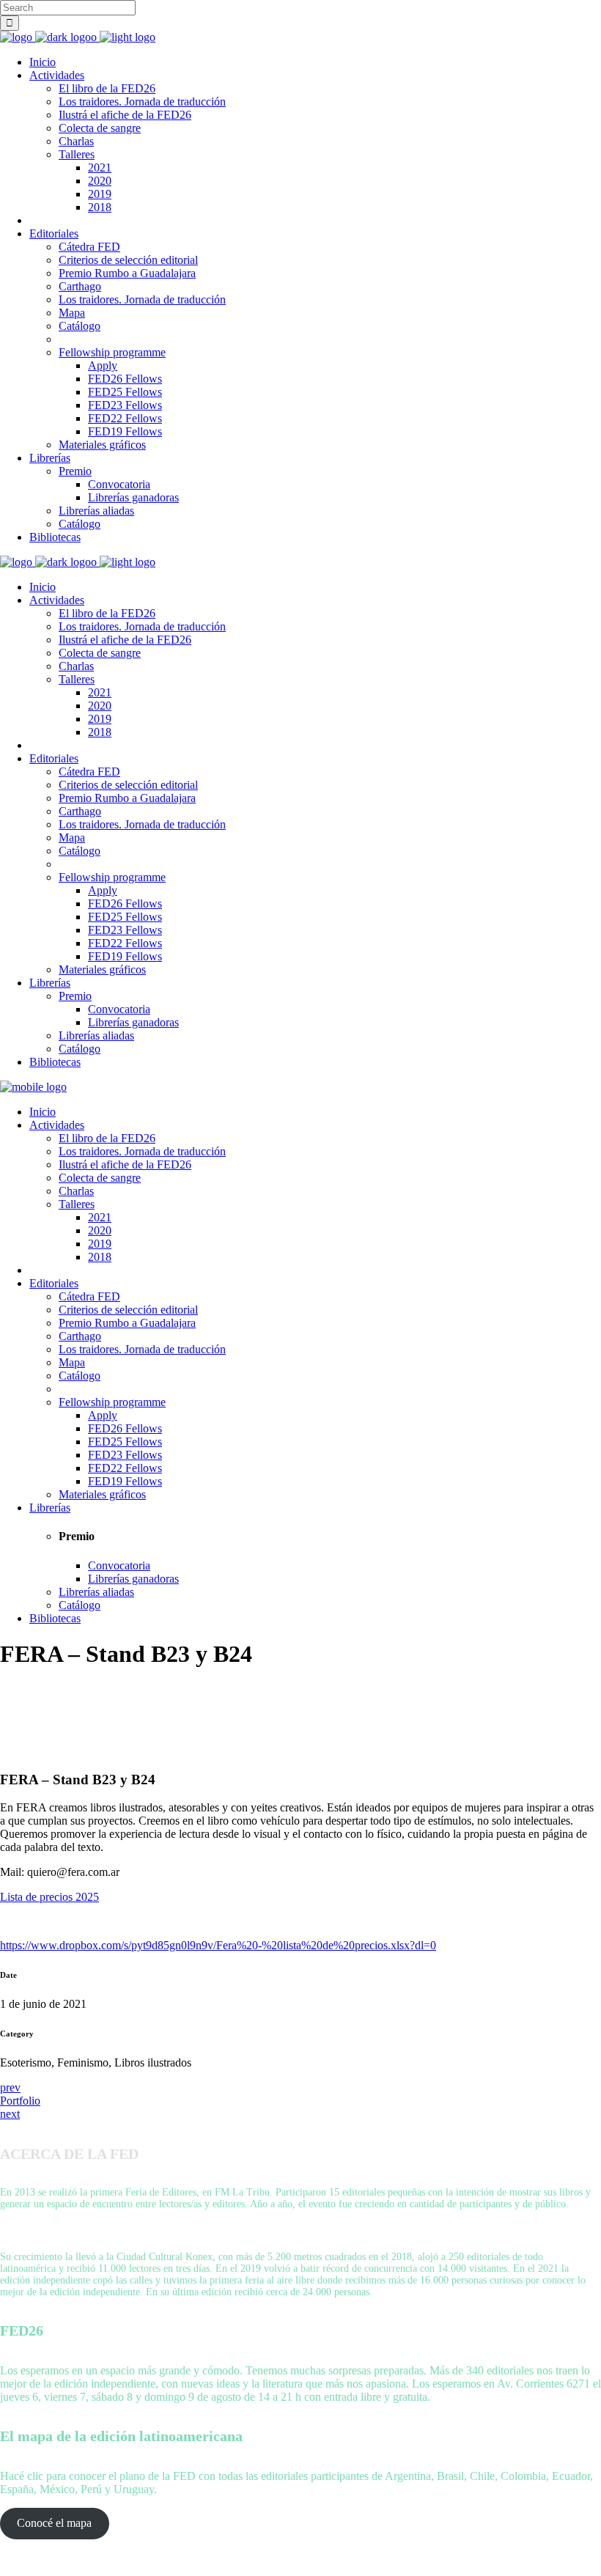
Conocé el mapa (54, 2523)
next (10, 2114)
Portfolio (20, 2101)
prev (10, 2087)
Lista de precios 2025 (49, 1897)
